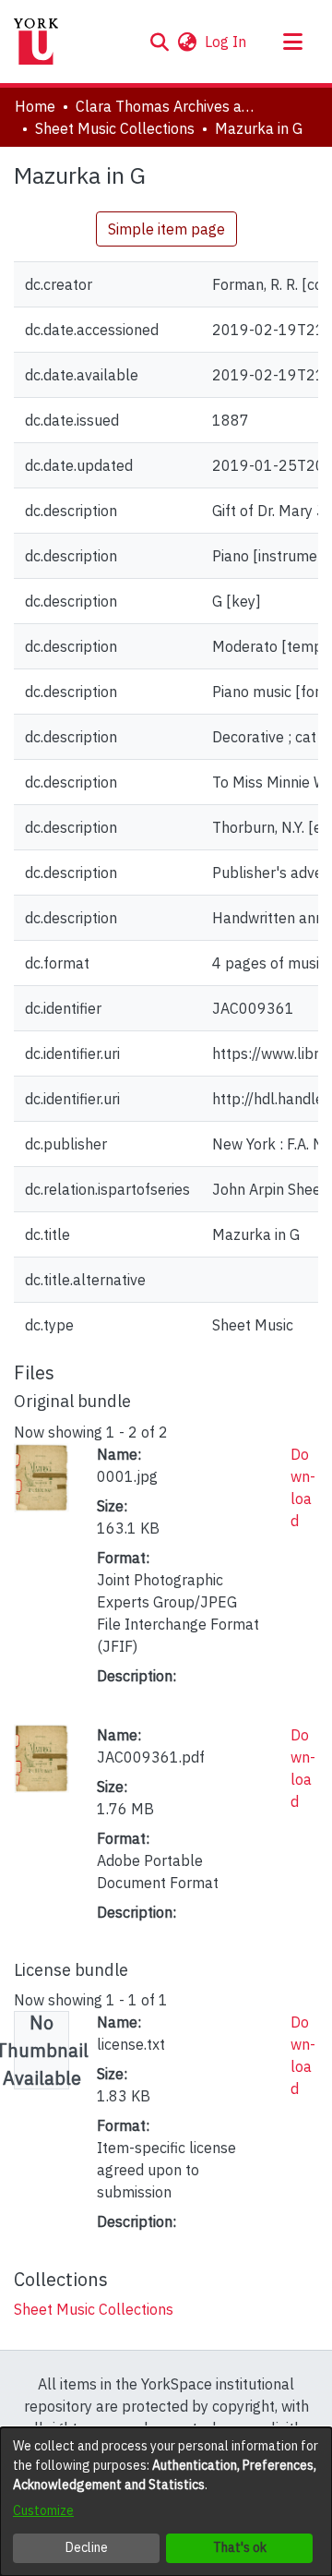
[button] (159, 42)
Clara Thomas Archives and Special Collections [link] (168, 106)
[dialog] (166, 2502)
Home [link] (35, 106)
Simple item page (166, 229)
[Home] (36, 42)
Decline (87, 2547)
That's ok (240, 2547)
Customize (43, 2510)
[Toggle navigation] (292, 42)
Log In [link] (226, 42)
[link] (94, 2309)
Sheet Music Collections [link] (115, 128)
